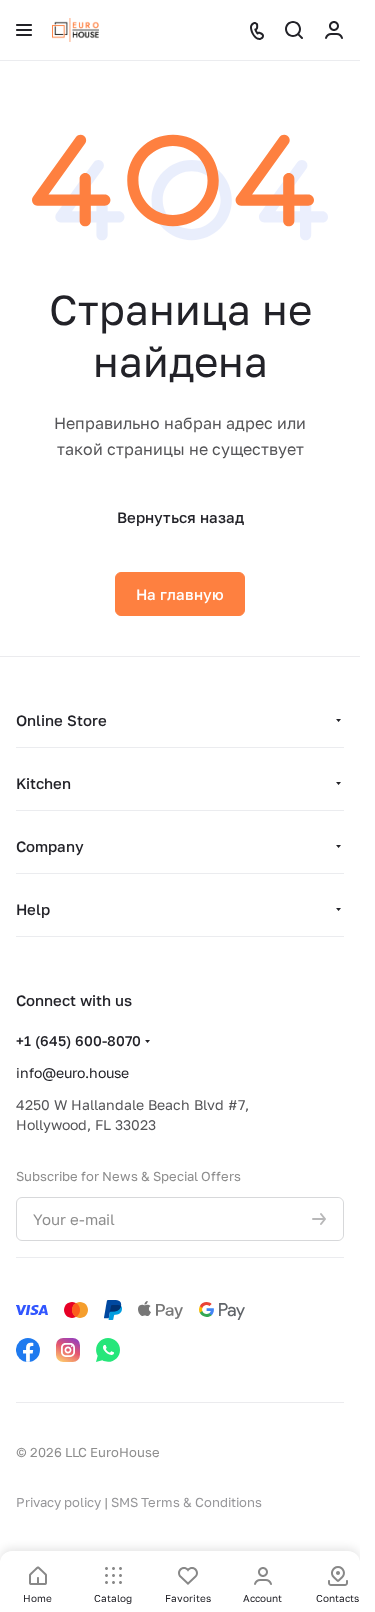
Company (50, 846)
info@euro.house (72, 1072)
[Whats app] (108, 1350)
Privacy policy (58, 1502)
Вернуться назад (180, 517)
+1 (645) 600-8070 (78, 1040)
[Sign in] (334, 30)
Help (33, 909)
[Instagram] (68, 1350)
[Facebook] (28, 1350)
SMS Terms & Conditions (186, 1502)
